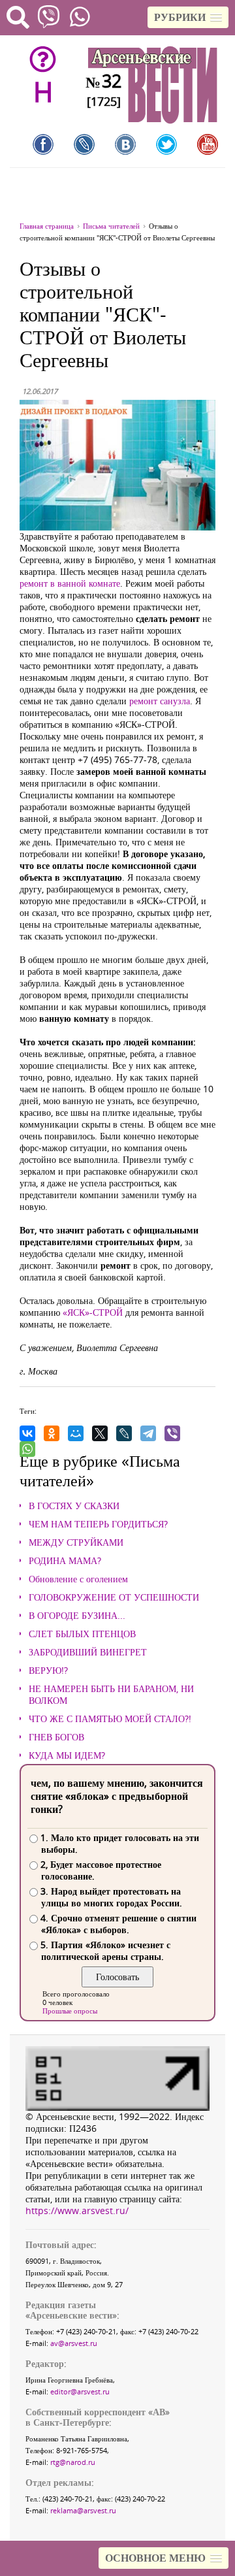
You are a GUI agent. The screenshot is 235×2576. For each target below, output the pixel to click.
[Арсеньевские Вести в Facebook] (43, 144)
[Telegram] (148, 1433)
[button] (188, 17)
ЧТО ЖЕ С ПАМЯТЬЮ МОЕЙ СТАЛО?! (110, 1719)
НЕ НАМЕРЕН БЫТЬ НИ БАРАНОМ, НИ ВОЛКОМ (111, 1695)
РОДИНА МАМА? (65, 1561)
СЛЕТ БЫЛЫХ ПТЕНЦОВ (82, 1634)
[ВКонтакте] (27, 1433)
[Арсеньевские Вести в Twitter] (166, 144)
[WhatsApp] (27, 1449)
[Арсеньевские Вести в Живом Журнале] (84, 144)
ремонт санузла (160, 701)
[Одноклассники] (52, 1433)
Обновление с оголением (78, 1579)
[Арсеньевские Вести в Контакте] (125, 144)
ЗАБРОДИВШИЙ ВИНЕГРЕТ (88, 1652)
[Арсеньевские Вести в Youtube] (208, 144)
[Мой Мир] (76, 1433)
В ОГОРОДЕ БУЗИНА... (77, 1616)
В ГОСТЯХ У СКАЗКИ (74, 1506)
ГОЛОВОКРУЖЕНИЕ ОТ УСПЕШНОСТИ (114, 1597)
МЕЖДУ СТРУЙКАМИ (76, 1542)
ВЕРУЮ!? (48, 1671)
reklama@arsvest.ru (83, 2510)
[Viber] (172, 1433)
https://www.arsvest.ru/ (77, 2210)
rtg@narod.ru (73, 2462)
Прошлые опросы (70, 2011)
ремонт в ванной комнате (70, 583)
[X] (100, 1433)
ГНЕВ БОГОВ (56, 1737)
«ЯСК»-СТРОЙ (93, 1312)
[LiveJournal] (124, 1433)
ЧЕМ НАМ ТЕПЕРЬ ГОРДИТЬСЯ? (98, 1524)
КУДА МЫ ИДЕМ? (67, 1755)
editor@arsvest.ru (80, 2391)
